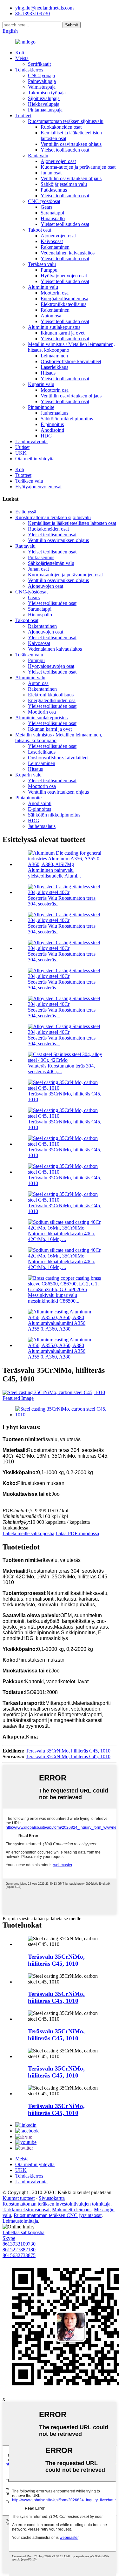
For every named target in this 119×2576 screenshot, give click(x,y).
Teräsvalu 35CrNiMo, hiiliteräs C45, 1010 (68, 1751)
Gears (46, 207)
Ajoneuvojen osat (58, 161)
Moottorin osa (55, 293)
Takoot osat (40, 230)
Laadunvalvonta (31, 441)
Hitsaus (48, 373)
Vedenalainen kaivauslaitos (68, 253)
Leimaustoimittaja (20, 2221)
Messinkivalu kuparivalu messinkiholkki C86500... (54, 1298)
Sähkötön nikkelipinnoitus (67, 419)
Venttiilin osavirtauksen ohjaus (71, 144)
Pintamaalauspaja (45, 110)
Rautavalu (38, 156)
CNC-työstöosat (44, 201)
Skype (9, 2238)
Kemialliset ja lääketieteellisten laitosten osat (72, 523)
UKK (21, 453)
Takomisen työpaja (47, 93)
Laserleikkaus (54, 367)
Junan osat (51, 173)
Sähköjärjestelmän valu (64, 184)
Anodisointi (52, 430)
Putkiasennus (54, 190)
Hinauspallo (53, 218)
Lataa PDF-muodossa (77, 1533)
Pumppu (49, 270)
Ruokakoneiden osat (61, 127)
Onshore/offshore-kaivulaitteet (71, 361)
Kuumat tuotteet (19, 2198)
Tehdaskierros (29, 70)
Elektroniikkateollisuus (63, 304)
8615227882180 (19, 2250)
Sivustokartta (52, 2198)
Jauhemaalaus (54, 413)
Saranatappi (52, 213)
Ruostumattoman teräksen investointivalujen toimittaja (56, 2204)
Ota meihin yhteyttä (35, 459)
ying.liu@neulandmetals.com (44, 8)
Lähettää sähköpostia (23, 2232)
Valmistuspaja (42, 87)
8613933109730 (19, 2244)
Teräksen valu (42, 264)
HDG (46, 436)
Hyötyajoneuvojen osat (64, 276)
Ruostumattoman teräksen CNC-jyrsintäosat (58, 2215)
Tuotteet (23, 115)
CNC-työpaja (41, 75)
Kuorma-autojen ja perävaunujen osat (78, 167)
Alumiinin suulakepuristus (54, 327)
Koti (20, 53)
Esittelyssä (26, 512)
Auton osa (51, 316)
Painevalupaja (42, 81)
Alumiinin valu (43, 287)
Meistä (22, 58)
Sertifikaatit (39, 64)
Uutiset (22, 447)
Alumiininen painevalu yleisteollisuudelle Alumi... (54, 873)
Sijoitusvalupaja (44, 98)
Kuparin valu (41, 384)
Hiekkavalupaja (44, 104)
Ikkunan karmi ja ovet (63, 333)
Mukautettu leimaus (72, 2210)
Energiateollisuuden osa (64, 298)
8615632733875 (19, 2255)
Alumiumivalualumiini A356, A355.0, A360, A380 (57, 1326)
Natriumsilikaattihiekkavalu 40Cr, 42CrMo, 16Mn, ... (62, 1236)
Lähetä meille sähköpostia (28, 1533)
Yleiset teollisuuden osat (65, 150)
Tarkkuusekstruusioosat (26, 2210)
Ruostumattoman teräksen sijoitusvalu (66, 121)
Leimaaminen (54, 356)
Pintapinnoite (41, 407)
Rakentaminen (55, 247)
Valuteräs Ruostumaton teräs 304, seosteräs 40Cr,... (61, 1069)
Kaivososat (52, 241)
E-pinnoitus (52, 424)
